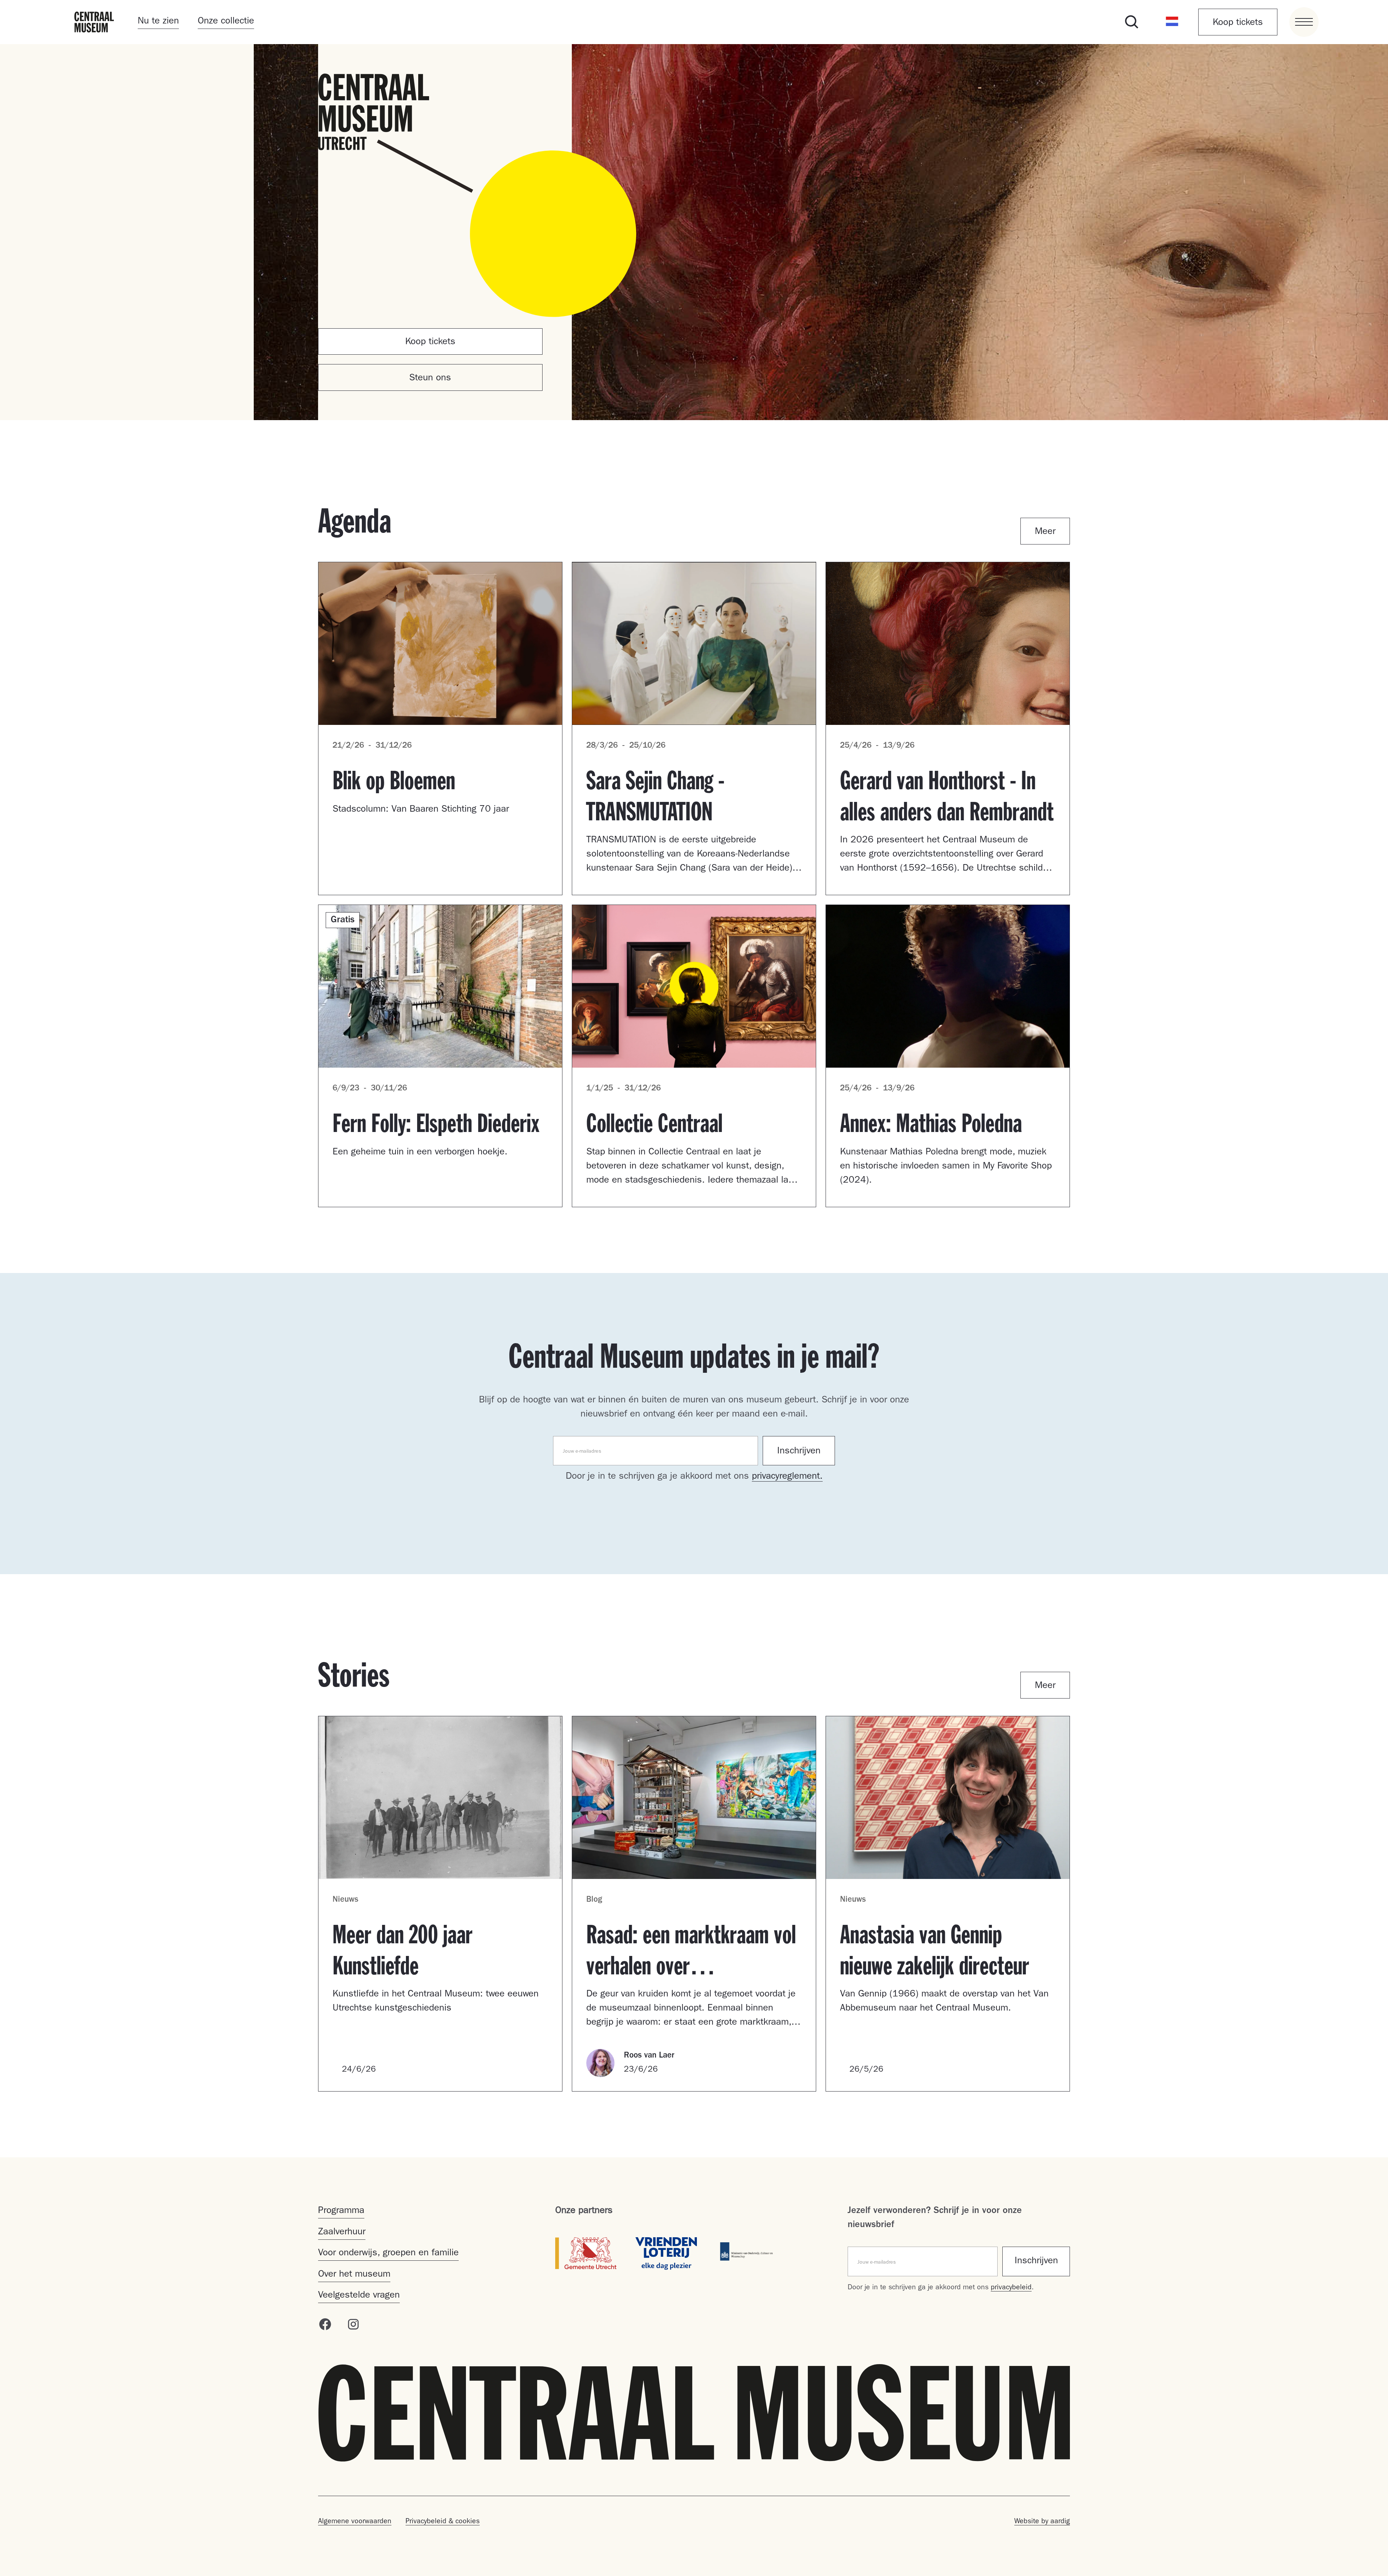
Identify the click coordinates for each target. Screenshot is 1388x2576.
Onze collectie (226, 22)
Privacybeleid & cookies (443, 2522)
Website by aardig (1042, 2522)
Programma (341, 2211)
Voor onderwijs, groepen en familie (388, 2254)
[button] (1172, 22)
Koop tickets (1238, 23)
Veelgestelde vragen (359, 2296)
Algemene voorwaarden (355, 2522)
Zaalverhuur (342, 2233)
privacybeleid (1011, 2288)
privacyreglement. (787, 1477)
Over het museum (354, 2275)
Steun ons (430, 379)
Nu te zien (158, 22)
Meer (1045, 532)
